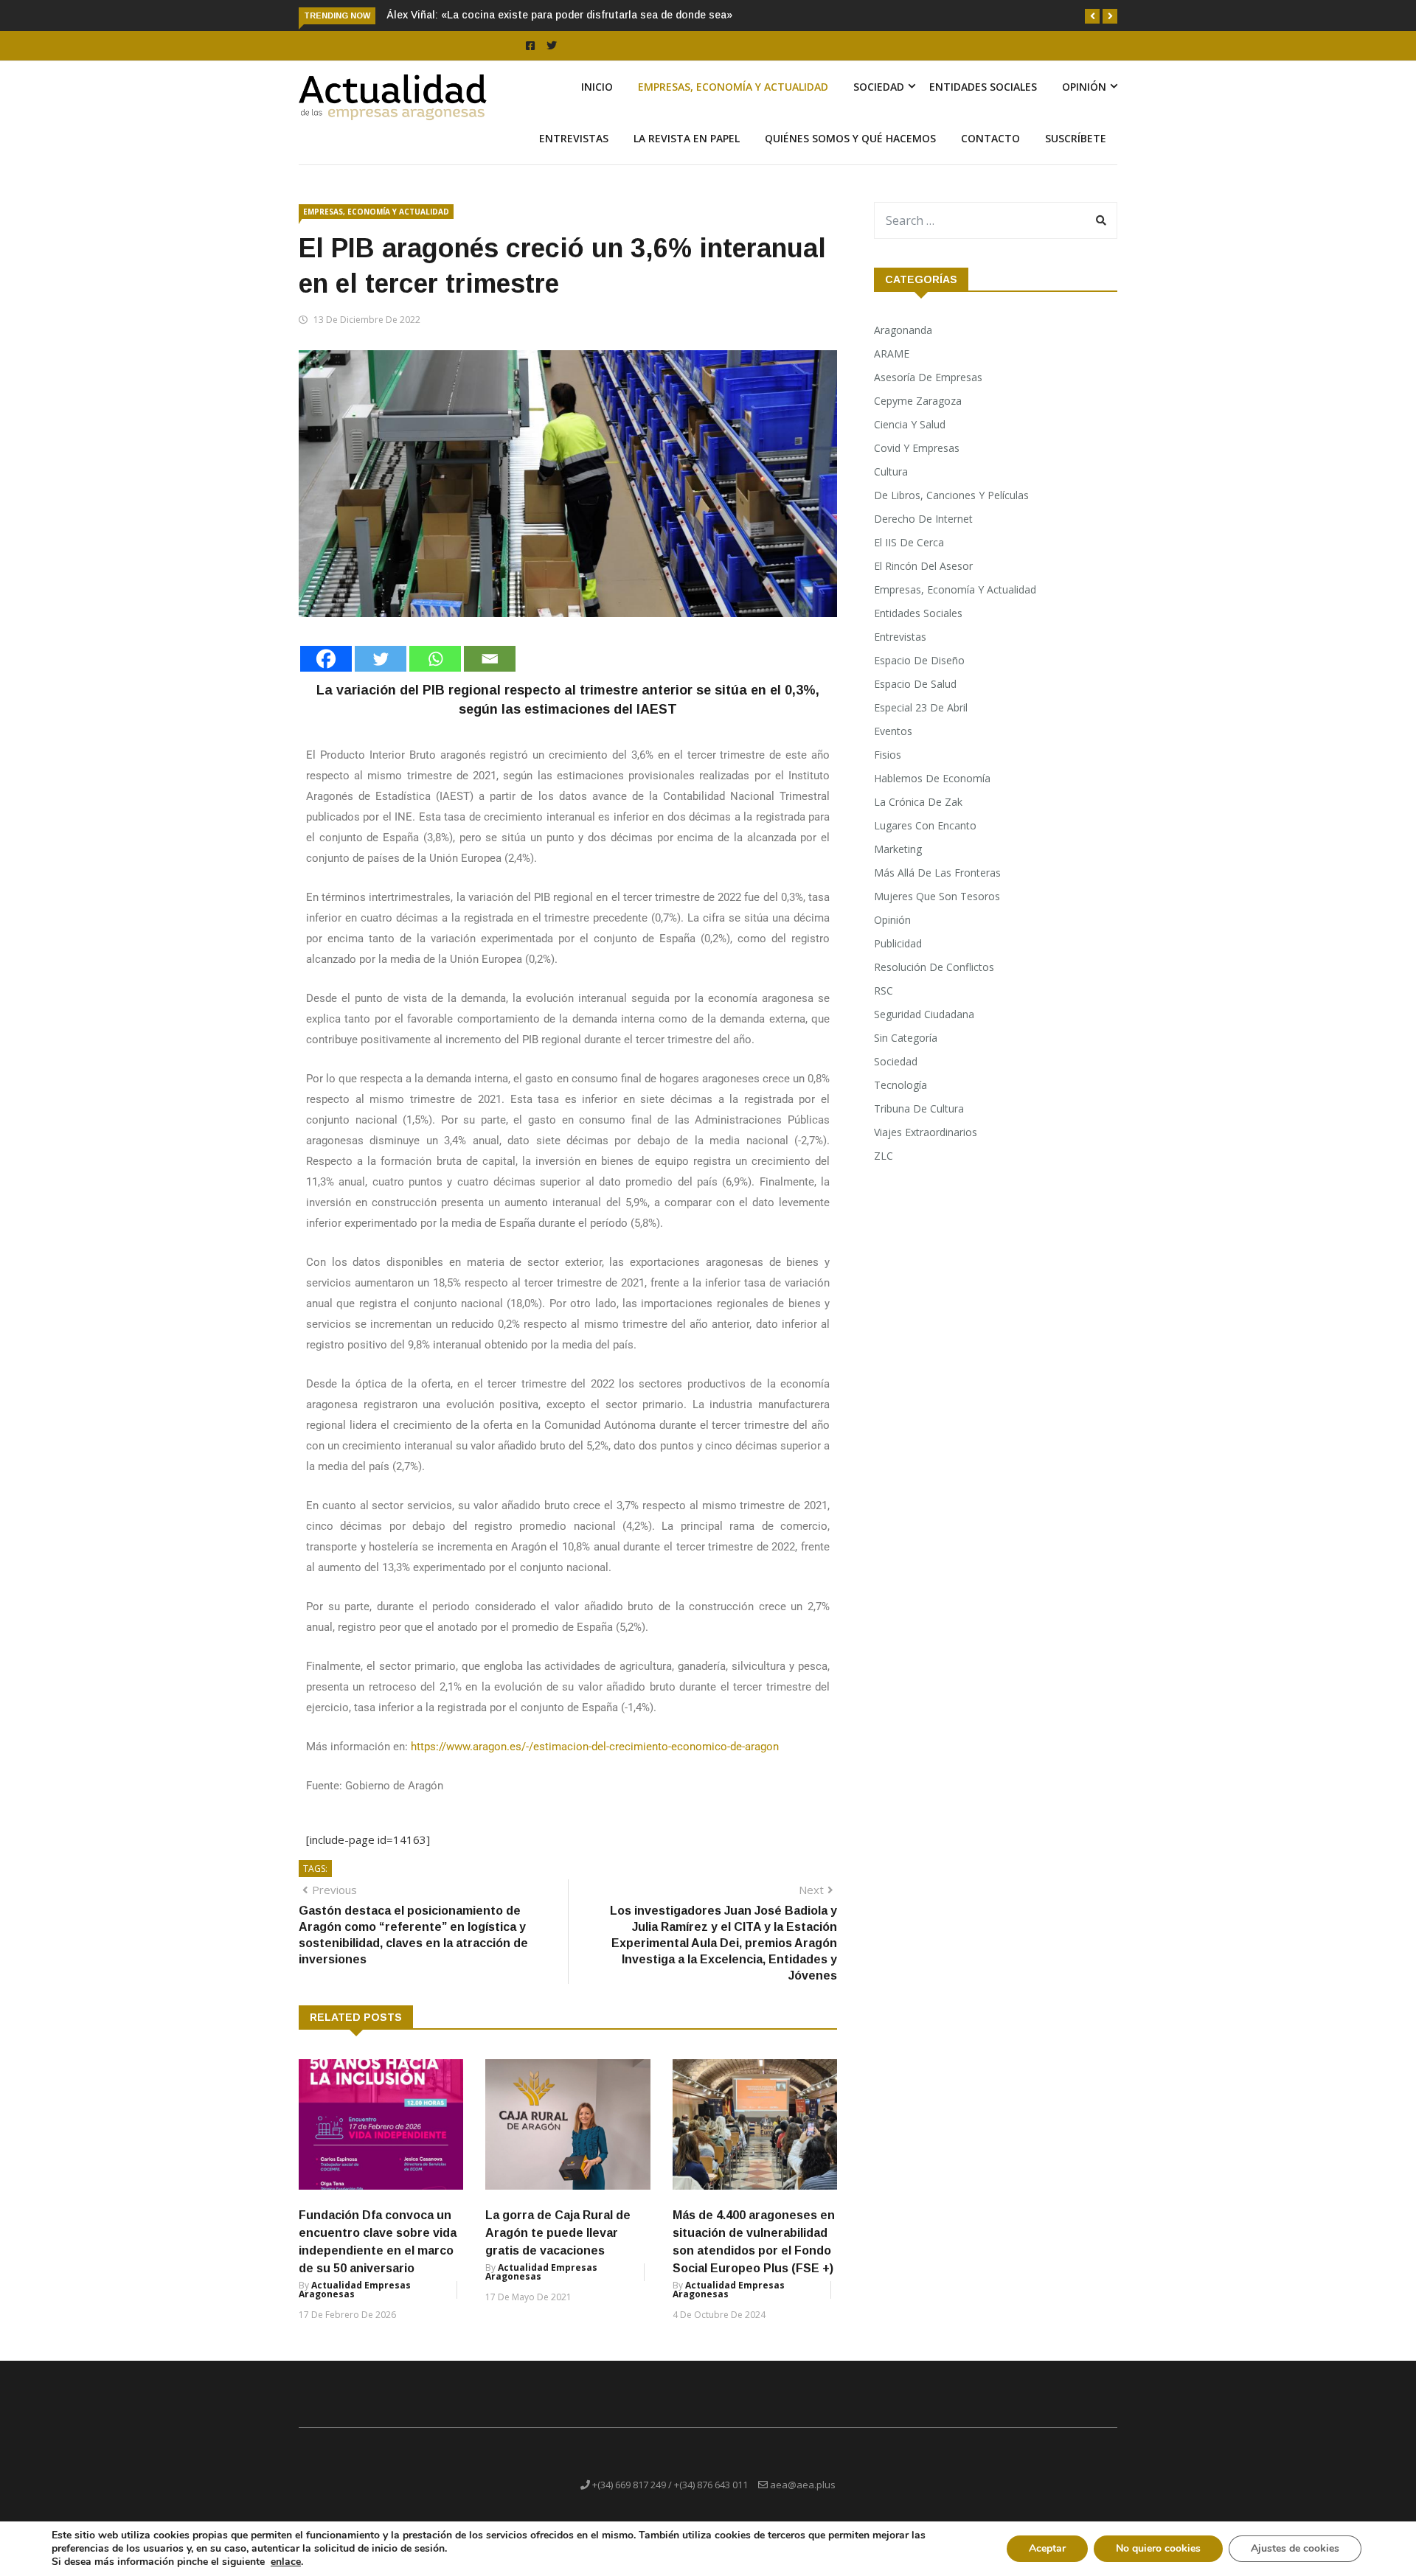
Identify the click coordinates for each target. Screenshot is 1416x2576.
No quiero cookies (1158, 2548)
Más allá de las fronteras (937, 873)
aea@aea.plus (803, 2485)
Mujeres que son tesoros (937, 896)
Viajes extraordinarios (926, 1132)
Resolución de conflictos (934, 967)
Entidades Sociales (983, 87)
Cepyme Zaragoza (918, 401)
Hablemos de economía (932, 778)
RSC (884, 991)
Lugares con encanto (925, 825)
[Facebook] (326, 659)
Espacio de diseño (919, 660)
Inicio (597, 87)
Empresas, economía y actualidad (733, 87)
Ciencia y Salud (910, 424)
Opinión (1084, 87)
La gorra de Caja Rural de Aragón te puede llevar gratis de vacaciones (558, 2233)
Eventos (893, 731)
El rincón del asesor (923, 566)
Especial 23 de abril (921, 707)
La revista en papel (687, 138)
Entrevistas (574, 138)
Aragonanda (903, 330)
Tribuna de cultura (919, 1108)
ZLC (884, 1156)
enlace (286, 2562)
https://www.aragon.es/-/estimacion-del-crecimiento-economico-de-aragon (595, 1747)
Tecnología (900, 1085)
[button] (1092, 16)
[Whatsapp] (435, 659)
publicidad (898, 943)
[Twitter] (381, 659)
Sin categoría (906, 1038)
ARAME (892, 354)
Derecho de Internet (923, 519)
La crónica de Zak (918, 802)
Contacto (990, 138)
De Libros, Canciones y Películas (951, 495)
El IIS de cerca (909, 542)
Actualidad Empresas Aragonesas (355, 2290)
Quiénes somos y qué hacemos (850, 138)
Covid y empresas (917, 448)
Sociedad (879, 87)
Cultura (891, 471)
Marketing (898, 849)
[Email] (490, 659)
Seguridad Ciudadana (924, 1014)
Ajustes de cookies (1295, 2548)
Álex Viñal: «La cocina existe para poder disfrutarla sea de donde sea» (559, 15)
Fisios (888, 755)
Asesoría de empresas (928, 377)
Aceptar (1047, 2548)
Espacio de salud (915, 684)
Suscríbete (1076, 138)
